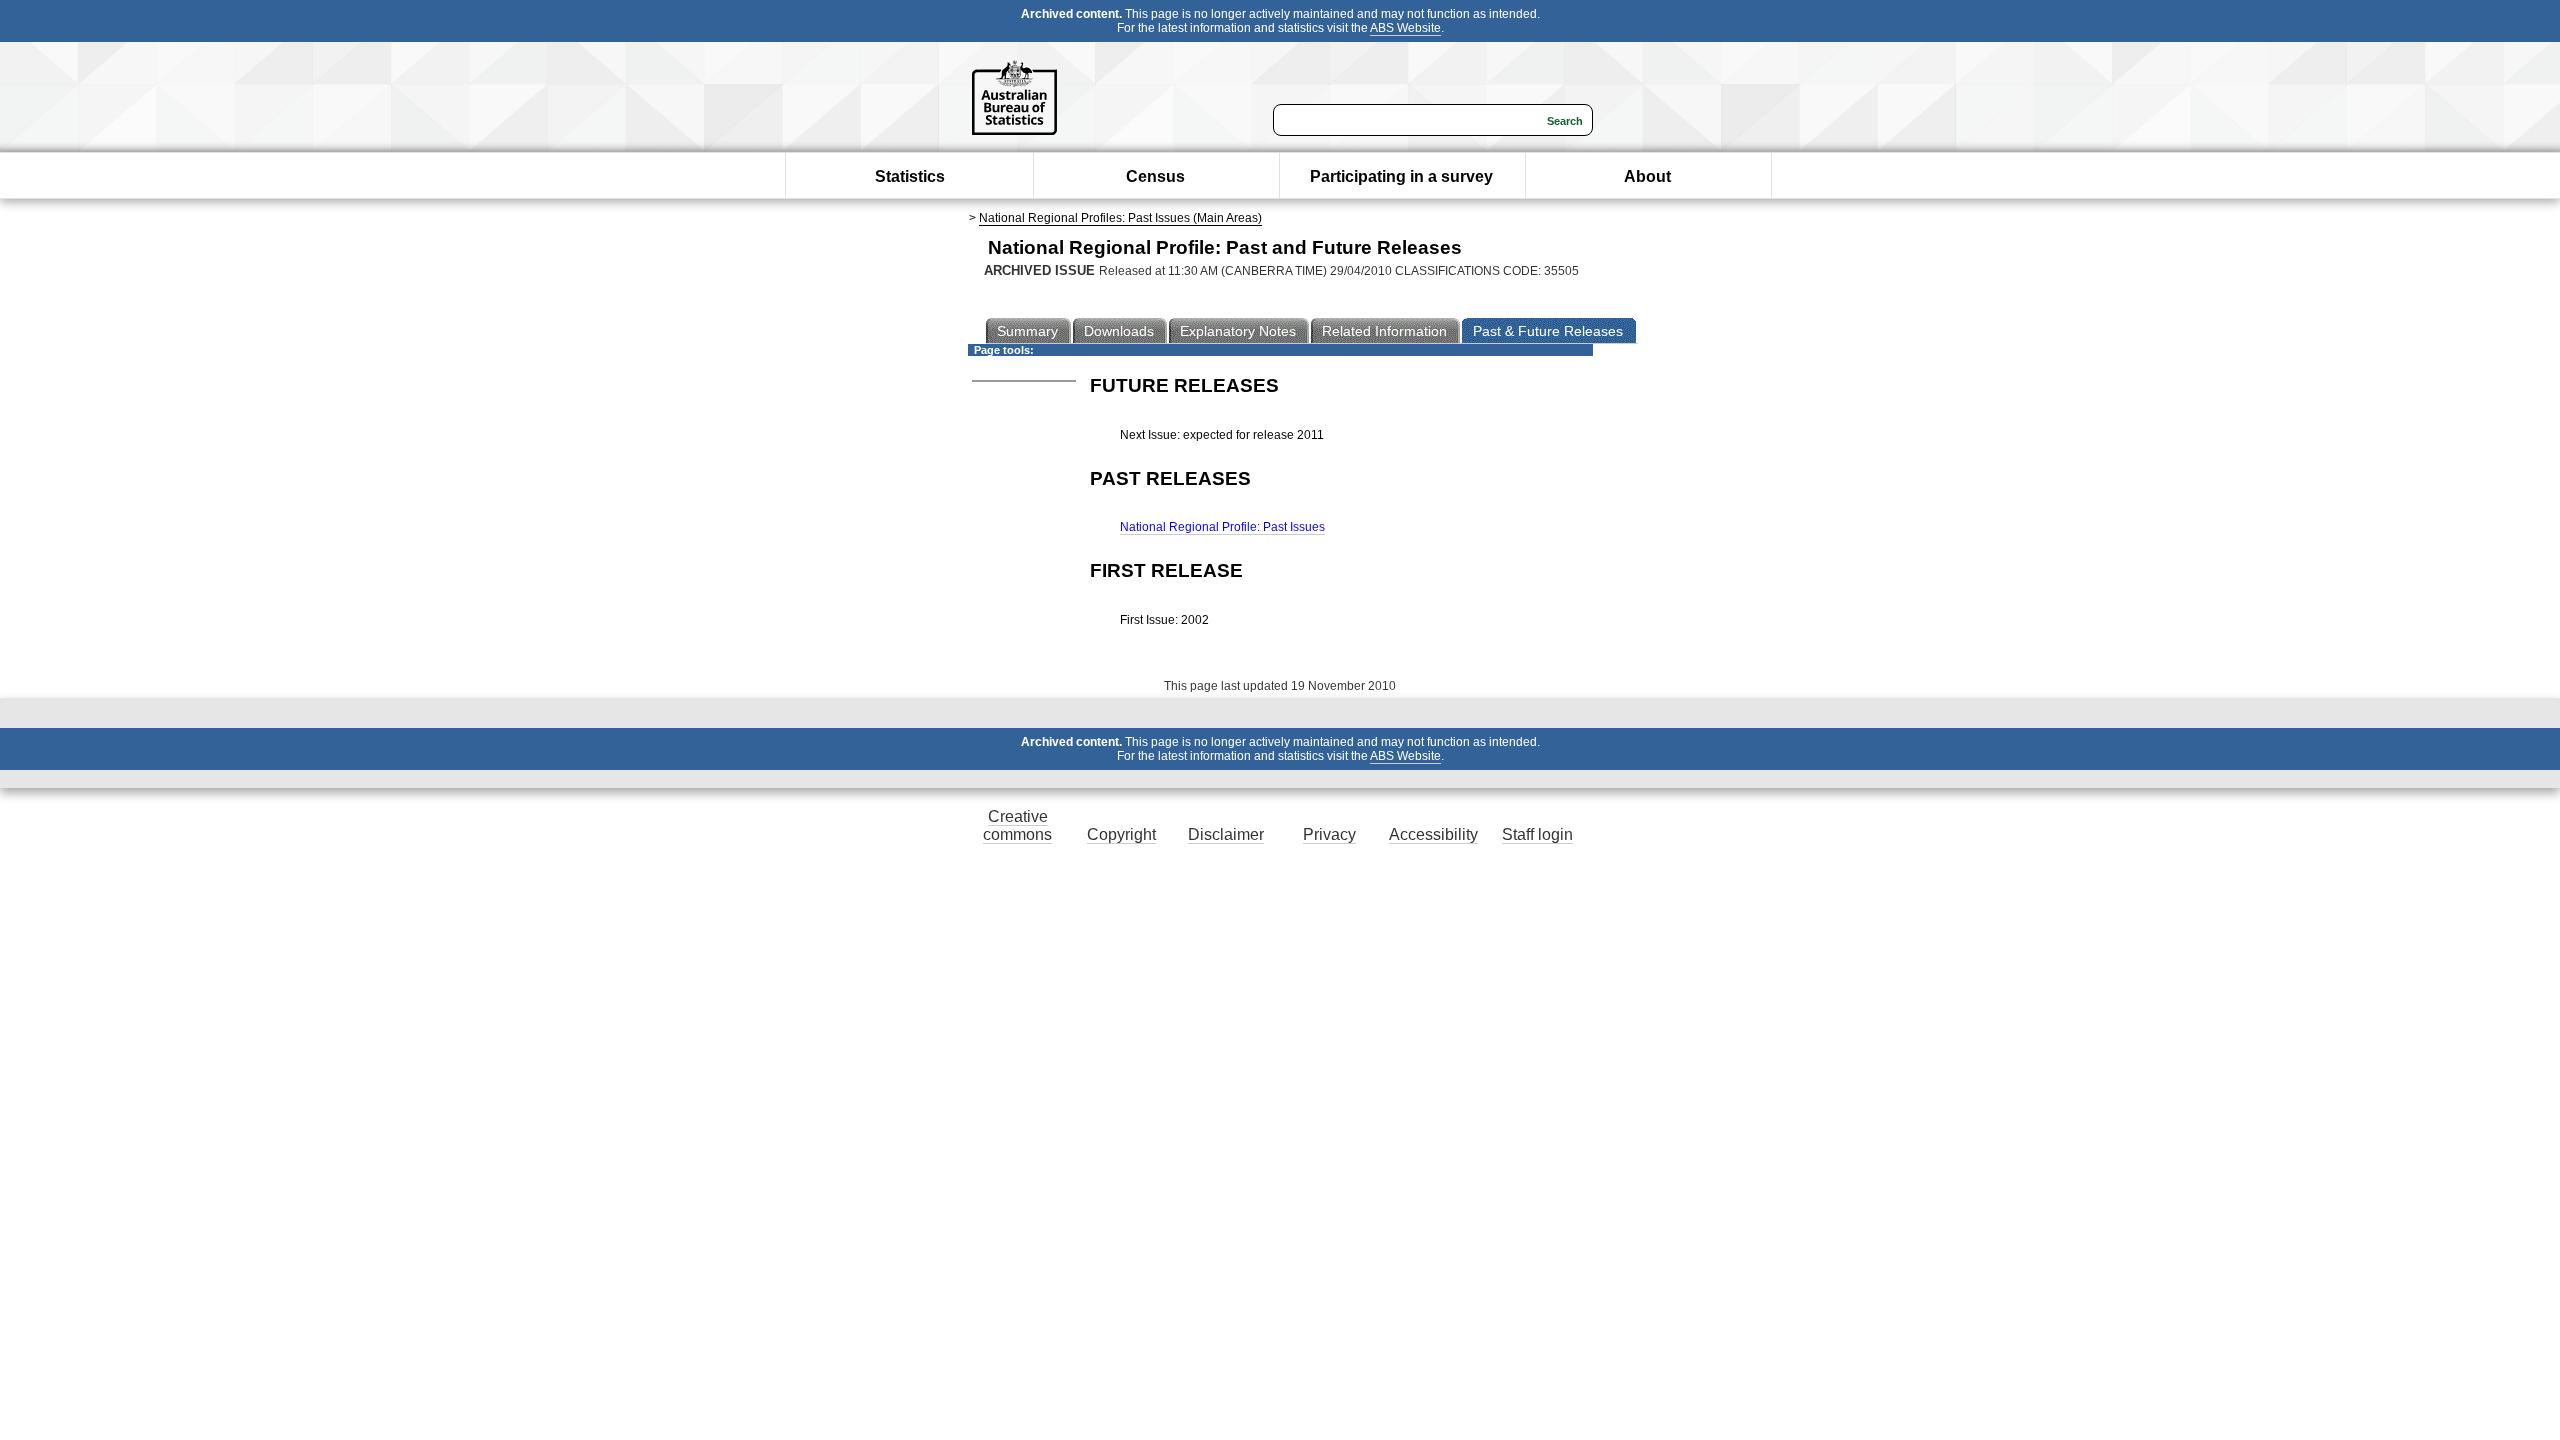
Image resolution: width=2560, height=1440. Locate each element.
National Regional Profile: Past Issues (1222, 527)
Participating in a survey (1401, 176)
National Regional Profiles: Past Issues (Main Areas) (1120, 218)
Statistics (910, 176)
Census (1155, 176)
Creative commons (1017, 825)
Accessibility (1433, 834)
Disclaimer (1226, 834)
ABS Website (1405, 28)
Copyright (1121, 834)
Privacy (1329, 834)
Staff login (1537, 834)
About (1647, 176)
